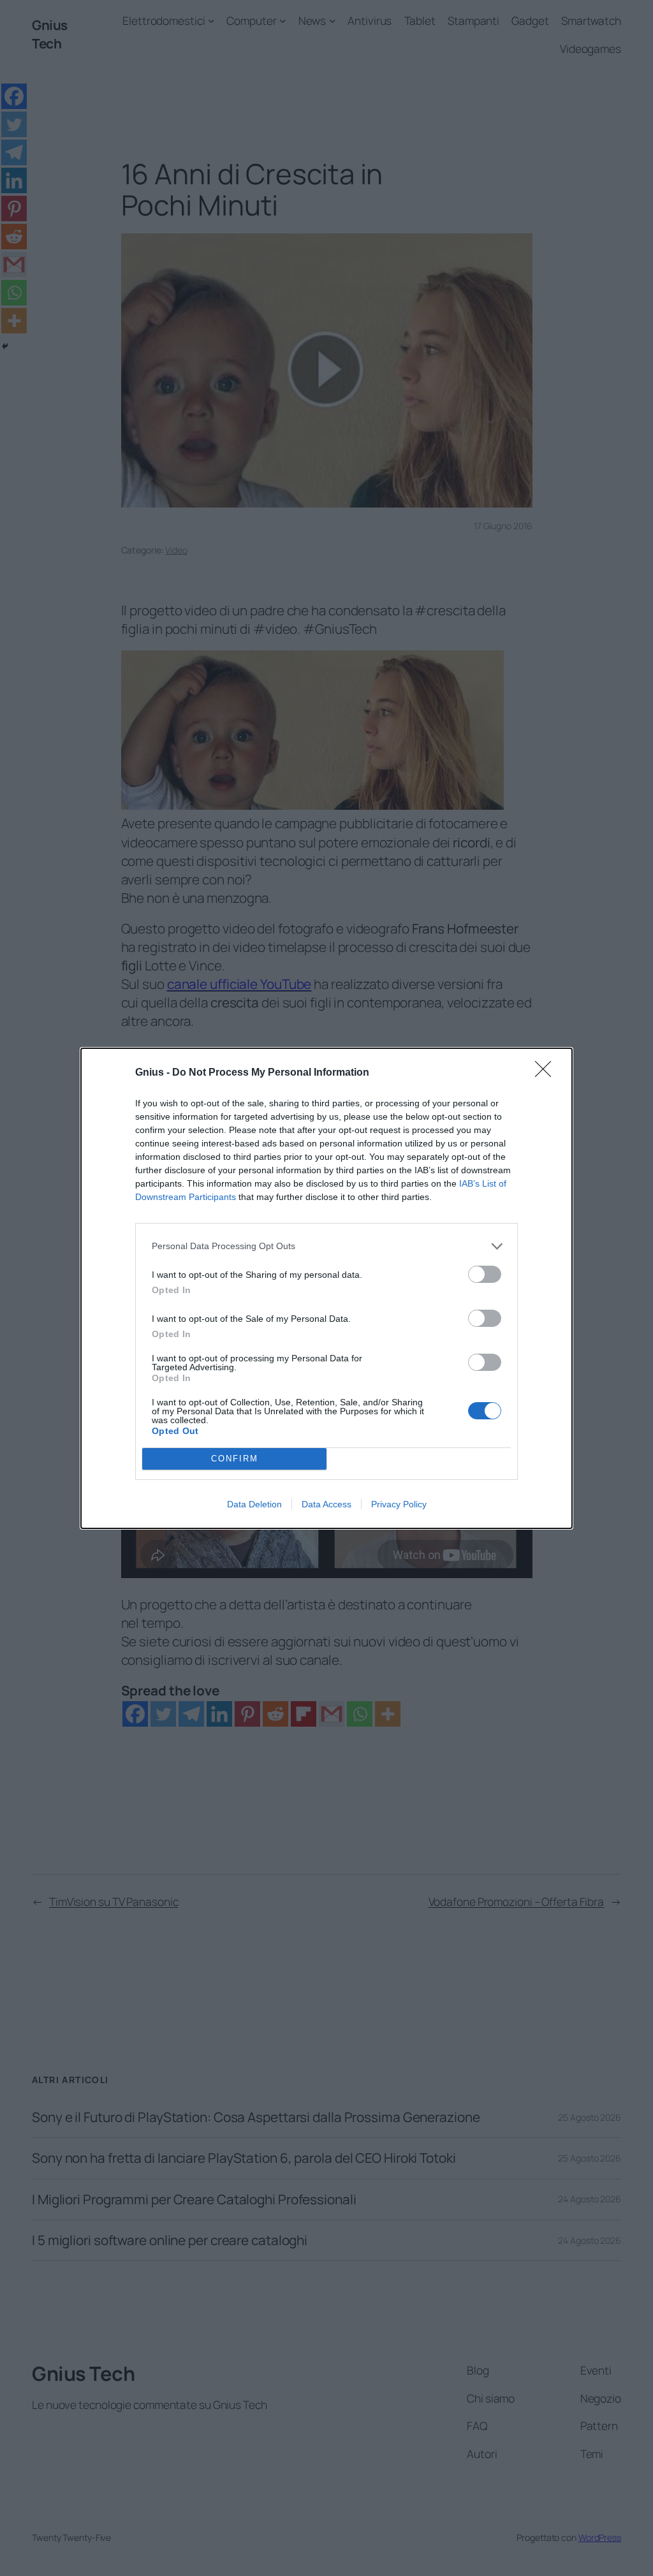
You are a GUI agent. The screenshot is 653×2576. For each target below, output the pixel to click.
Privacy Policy (399, 1504)
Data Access (326, 1504)
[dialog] (326, 1288)
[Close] (547, 1073)
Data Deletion (254, 1504)
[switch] (485, 1274)
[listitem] (326, 1246)
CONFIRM (235, 1459)
